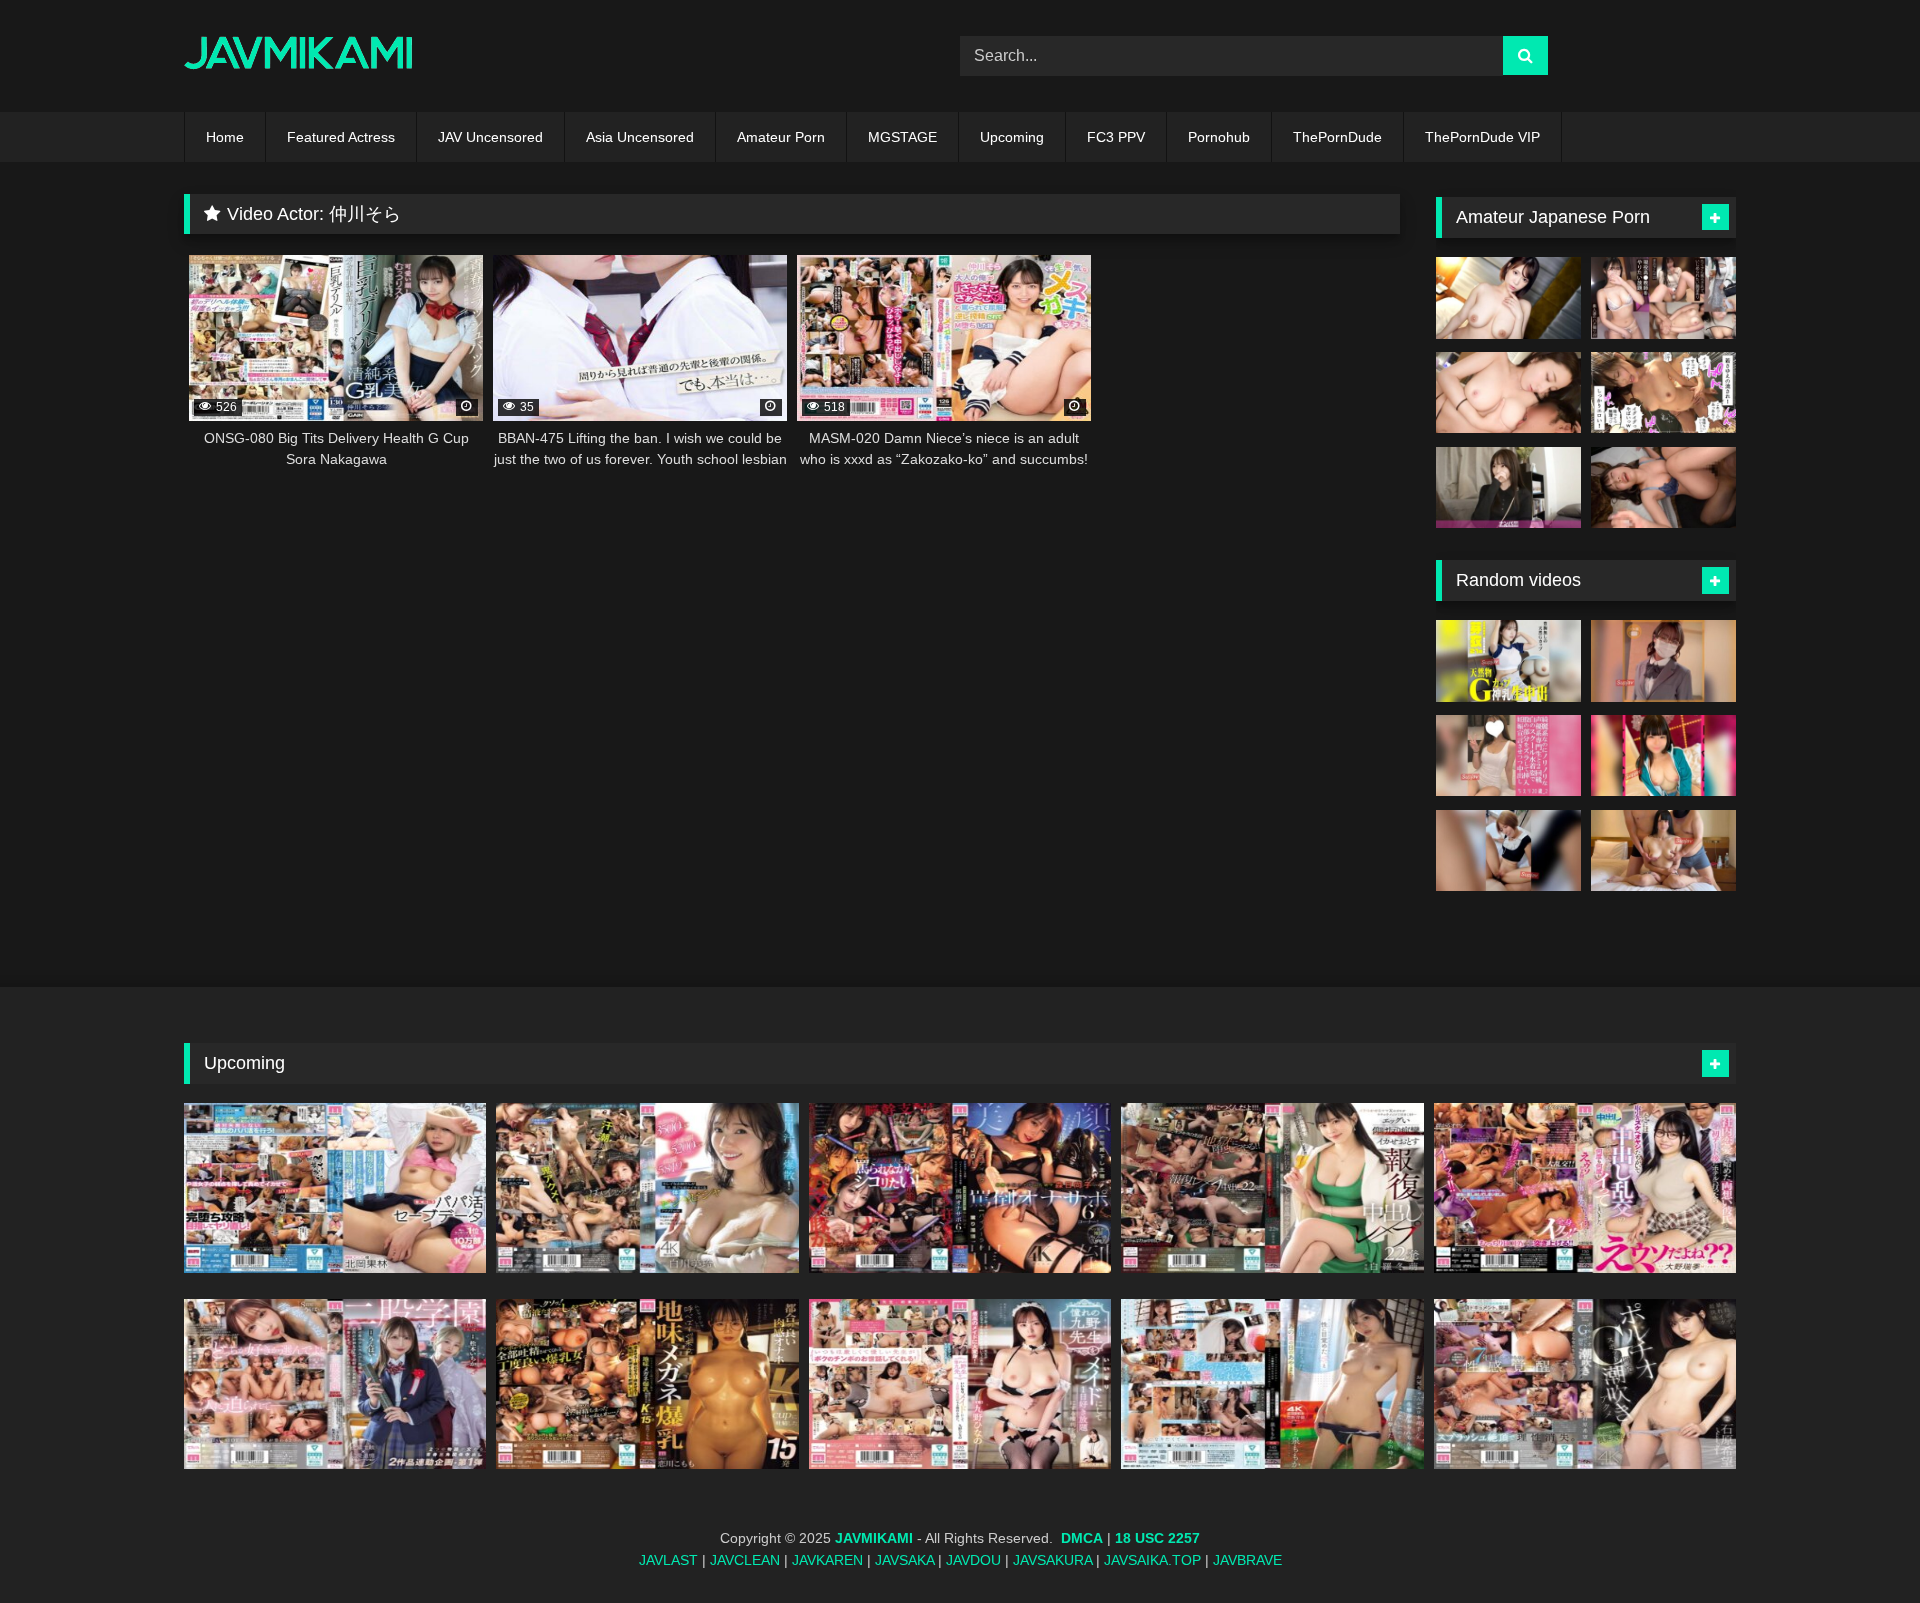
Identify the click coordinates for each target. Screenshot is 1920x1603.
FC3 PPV (1116, 137)
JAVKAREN (827, 1560)
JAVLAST (668, 1560)
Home (225, 137)
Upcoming (1012, 137)
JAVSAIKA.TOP (1152, 1560)
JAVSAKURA (1052, 1560)
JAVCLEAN (745, 1560)
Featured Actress (341, 137)
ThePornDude (1337, 137)
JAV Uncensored (490, 137)
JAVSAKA (904, 1560)
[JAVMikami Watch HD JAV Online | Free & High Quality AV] (298, 56)
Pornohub (1219, 137)
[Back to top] (1858, 1543)
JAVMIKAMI (874, 1538)
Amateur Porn (781, 137)
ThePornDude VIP (1482, 137)
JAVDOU (973, 1560)
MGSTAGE (902, 137)
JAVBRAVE (1247, 1560)
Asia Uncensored (640, 137)
